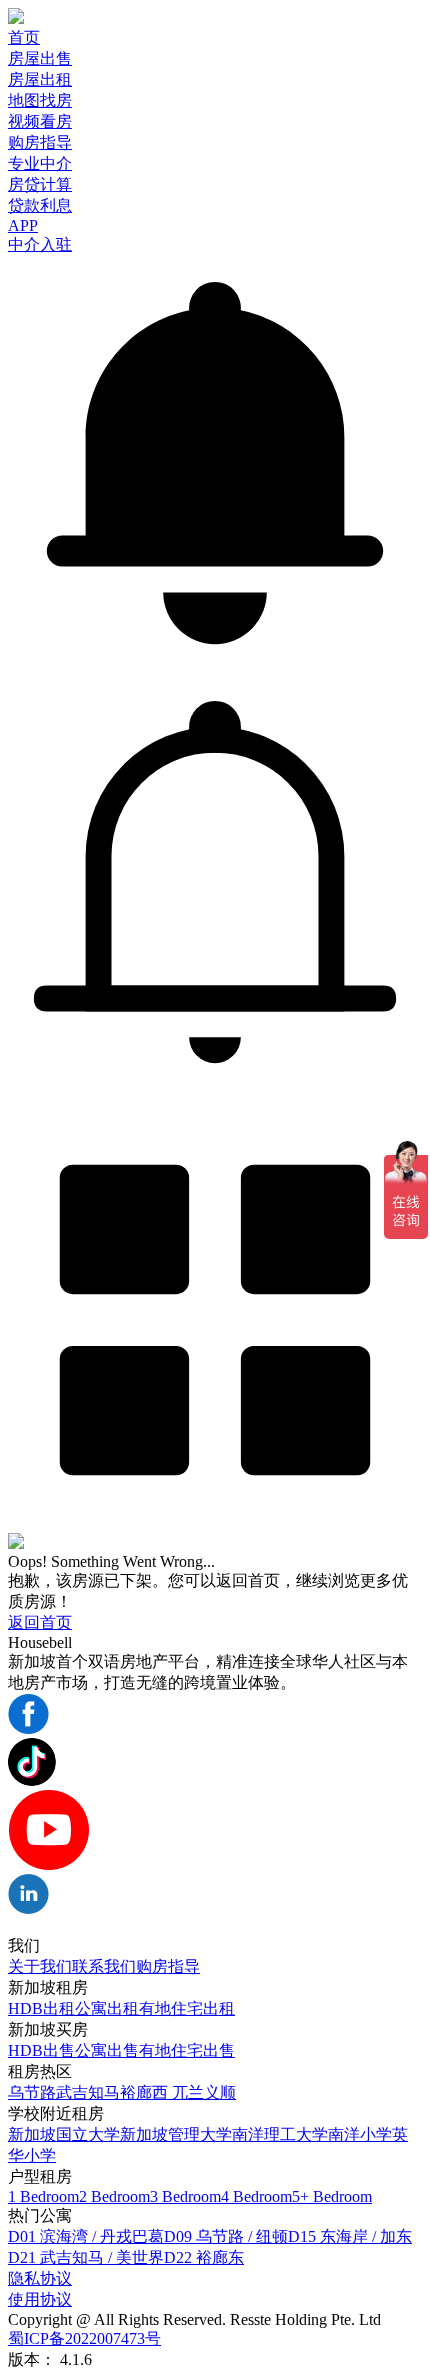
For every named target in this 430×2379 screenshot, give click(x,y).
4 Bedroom (256, 2196)
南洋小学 (360, 2134)
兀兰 (188, 2092)
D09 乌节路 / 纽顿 (226, 2236)
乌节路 (32, 2092)
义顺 (220, 2092)
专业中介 (40, 163)
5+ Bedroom (332, 2196)
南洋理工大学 (280, 2134)
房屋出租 (40, 79)
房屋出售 (40, 58)
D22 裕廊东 (204, 2257)
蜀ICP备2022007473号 (84, 2338)
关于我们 (40, 1966)
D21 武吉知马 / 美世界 (86, 2257)
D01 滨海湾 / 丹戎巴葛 (86, 2236)
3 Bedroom (185, 2196)
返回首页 (40, 1622)
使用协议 (40, 2299)
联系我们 (104, 1966)
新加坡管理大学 (176, 2134)
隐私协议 (40, 2278)
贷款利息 (40, 205)
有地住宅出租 (187, 2008)
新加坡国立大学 (64, 2134)
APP (23, 225)
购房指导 (40, 142)
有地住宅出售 (187, 2050)
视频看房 (40, 121)
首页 (24, 37)
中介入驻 (40, 244)
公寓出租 (107, 2008)
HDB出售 (41, 2050)
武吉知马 (88, 2092)
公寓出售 (107, 2050)
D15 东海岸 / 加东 (350, 2236)
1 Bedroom (43, 2196)
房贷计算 (40, 184)
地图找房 (40, 100)
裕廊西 (146, 2092)
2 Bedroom (114, 2196)
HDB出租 (41, 2008)
